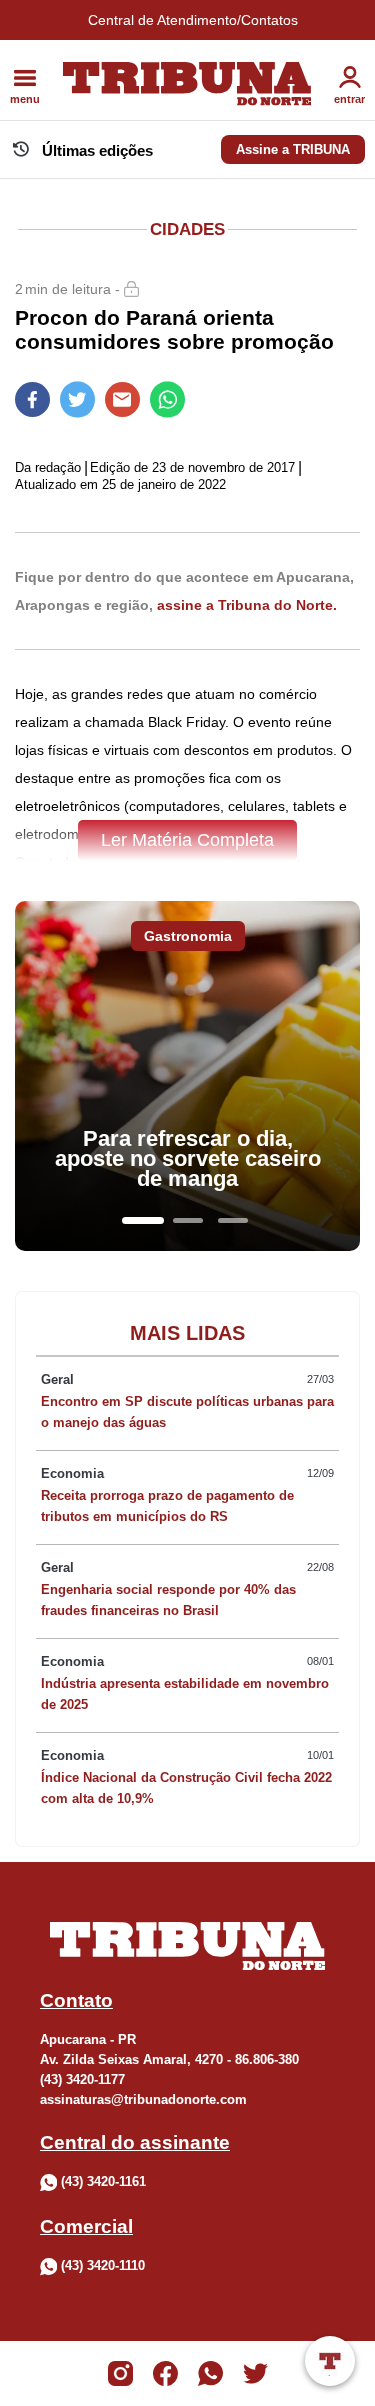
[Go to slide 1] (143, 1220)
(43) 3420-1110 (103, 2265)
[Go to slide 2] (188, 1220)
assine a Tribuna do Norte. (247, 605)
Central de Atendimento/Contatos (193, 20)
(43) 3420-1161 (103, 2181)
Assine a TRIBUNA (293, 149)
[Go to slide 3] (233, 1220)
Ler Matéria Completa (187, 840)
